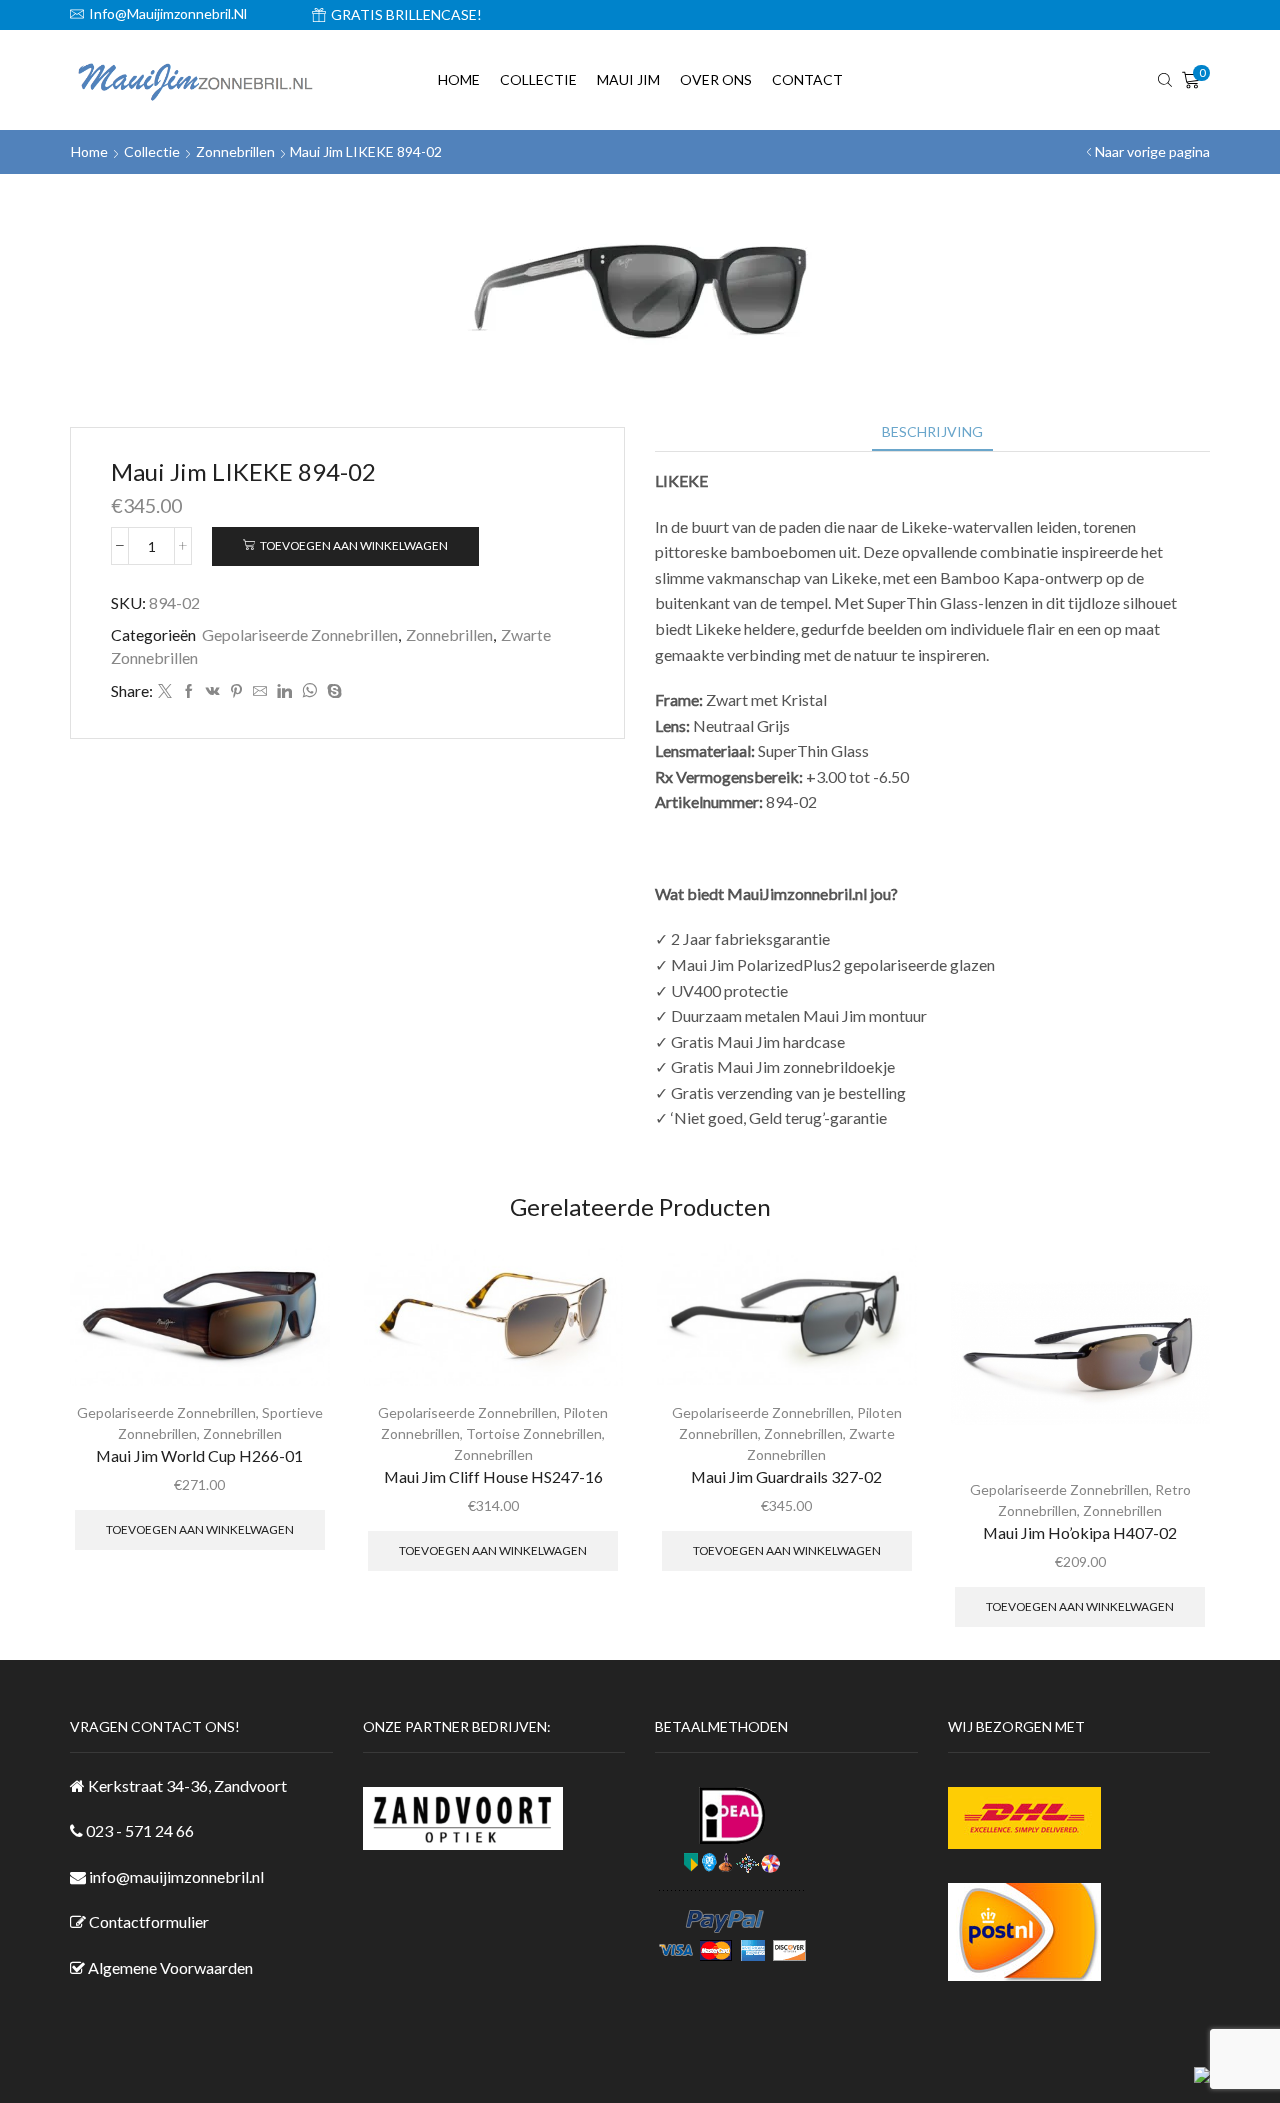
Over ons (716, 79)
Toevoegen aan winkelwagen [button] (200, 1529)
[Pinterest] (236, 691)
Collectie (538, 79)
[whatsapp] (309, 691)
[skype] (332, 691)
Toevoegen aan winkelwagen (354, 545)
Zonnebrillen (235, 151)
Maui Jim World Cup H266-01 (199, 1455)
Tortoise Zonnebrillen (534, 1433)
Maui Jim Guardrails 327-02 (786, 1476)
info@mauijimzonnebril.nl (176, 1876)
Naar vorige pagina (1152, 151)
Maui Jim (628, 79)
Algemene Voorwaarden (170, 1967)
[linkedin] (284, 691)
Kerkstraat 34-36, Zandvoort (187, 1785)
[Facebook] (189, 691)
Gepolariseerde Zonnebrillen (300, 634)
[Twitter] (165, 691)
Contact (807, 79)
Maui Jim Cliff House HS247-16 (493, 1476)
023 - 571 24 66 (140, 1830)
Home (459, 79)
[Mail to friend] (260, 691)
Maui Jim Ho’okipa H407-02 (1080, 1532)
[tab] (932, 431)
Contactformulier (149, 1921)
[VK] (213, 691)
